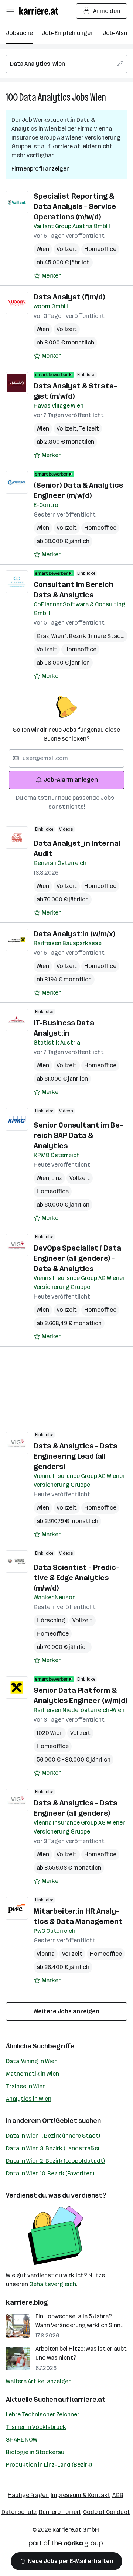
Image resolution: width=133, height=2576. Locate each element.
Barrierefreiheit (60, 2512)
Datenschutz (19, 2512)
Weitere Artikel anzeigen (39, 2381)
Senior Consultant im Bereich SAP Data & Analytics (78, 1135)
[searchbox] (66, 64)
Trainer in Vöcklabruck (36, 2427)
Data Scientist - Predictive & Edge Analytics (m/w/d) (76, 1578)
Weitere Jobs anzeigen (66, 2011)
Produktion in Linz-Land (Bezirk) (49, 2465)
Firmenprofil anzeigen (41, 169)
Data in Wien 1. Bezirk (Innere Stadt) (53, 2136)
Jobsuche (19, 33)
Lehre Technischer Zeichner (43, 2414)
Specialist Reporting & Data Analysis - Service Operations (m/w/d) (75, 206)
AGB (118, 2495)
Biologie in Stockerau (35, 2452)
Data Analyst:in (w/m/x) (74, 934)
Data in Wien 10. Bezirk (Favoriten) (50, 2173)
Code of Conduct (107, 2512)
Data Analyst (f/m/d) (69, 297)
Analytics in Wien (29, 2099)
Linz (57, 1178)
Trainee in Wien (26, 2086)
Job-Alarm (117, 33)
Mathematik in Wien (33, 2074)
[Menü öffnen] (10, 11)
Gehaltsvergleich (53, 2284)
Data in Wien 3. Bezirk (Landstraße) (52, 2148)
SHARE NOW (22, 2440)
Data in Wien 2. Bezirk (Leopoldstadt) (55, 2161)
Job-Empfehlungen (68, 33)
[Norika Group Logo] (66, 2545)
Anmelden (107, 11)
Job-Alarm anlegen (71, 780)
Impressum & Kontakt (81, 2495)
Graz (44, 636)
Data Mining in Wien (32, 2061)
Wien (98, 97)
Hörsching (51, 1620)
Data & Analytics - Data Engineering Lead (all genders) (76, 1456)
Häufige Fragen (28, 2495)
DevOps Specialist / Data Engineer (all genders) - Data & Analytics (77, 1258)
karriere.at (88, 2400)
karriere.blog (27, 2302)
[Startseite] (41, 11)
